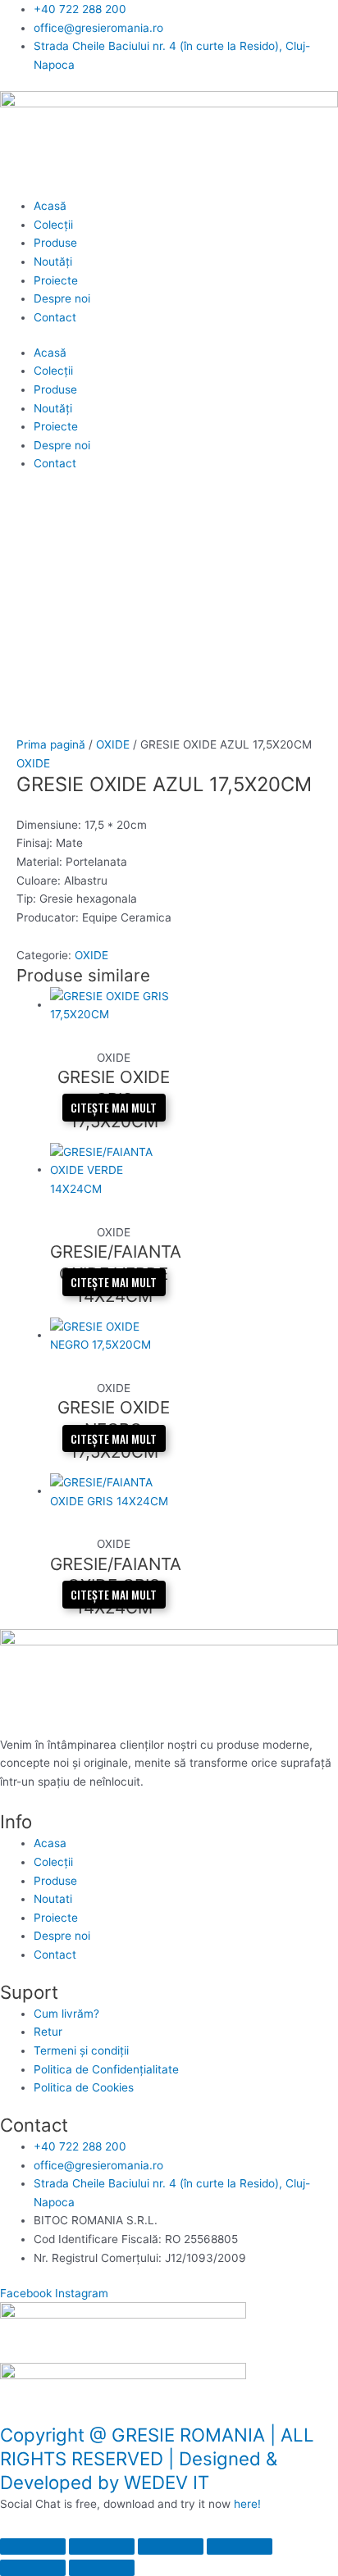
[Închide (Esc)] (240, 2546)
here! (247, 2504)
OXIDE (113, 744)
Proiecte (56, 280)
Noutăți (53, 262)
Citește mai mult (114, 1108)
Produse (55, 243)
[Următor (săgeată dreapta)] (102, 2568)
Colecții (53, 225)
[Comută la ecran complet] (102, 2546)
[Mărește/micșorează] (33, 2546)
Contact (55, 317)
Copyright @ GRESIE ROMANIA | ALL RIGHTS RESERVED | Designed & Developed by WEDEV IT (157, 2458)
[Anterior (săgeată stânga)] (33, 2568)
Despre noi (62, 298)
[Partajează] (171, 2546)
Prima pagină (51, 744)
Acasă (50, 206)
